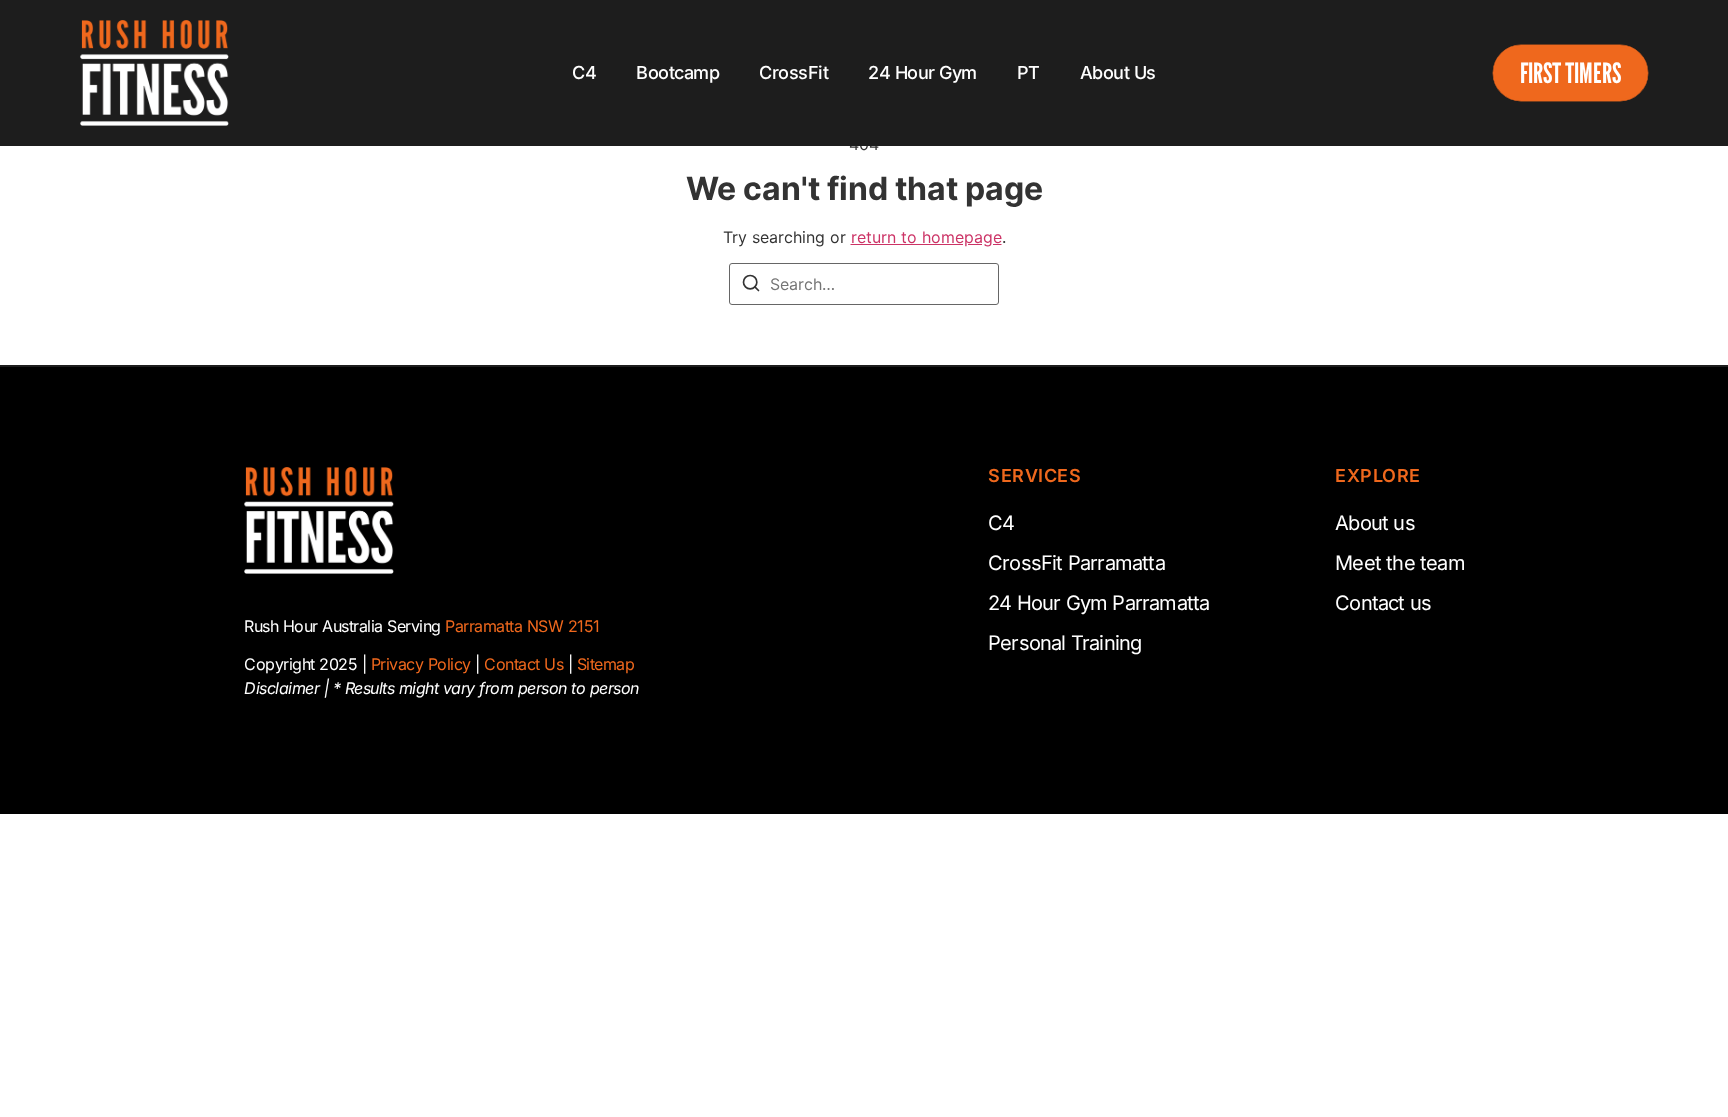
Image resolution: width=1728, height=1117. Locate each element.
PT (1028, 72)
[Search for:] (864, 284)
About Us (1118, 72)
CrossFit (793, 72)
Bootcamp (677, 72)
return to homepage (926, 237)
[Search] (751, 286)
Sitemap (606, 664)
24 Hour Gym (922, 72)
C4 (584, 72)
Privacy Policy (421, 664)
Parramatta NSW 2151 (522, 626)
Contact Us (523, 664)
